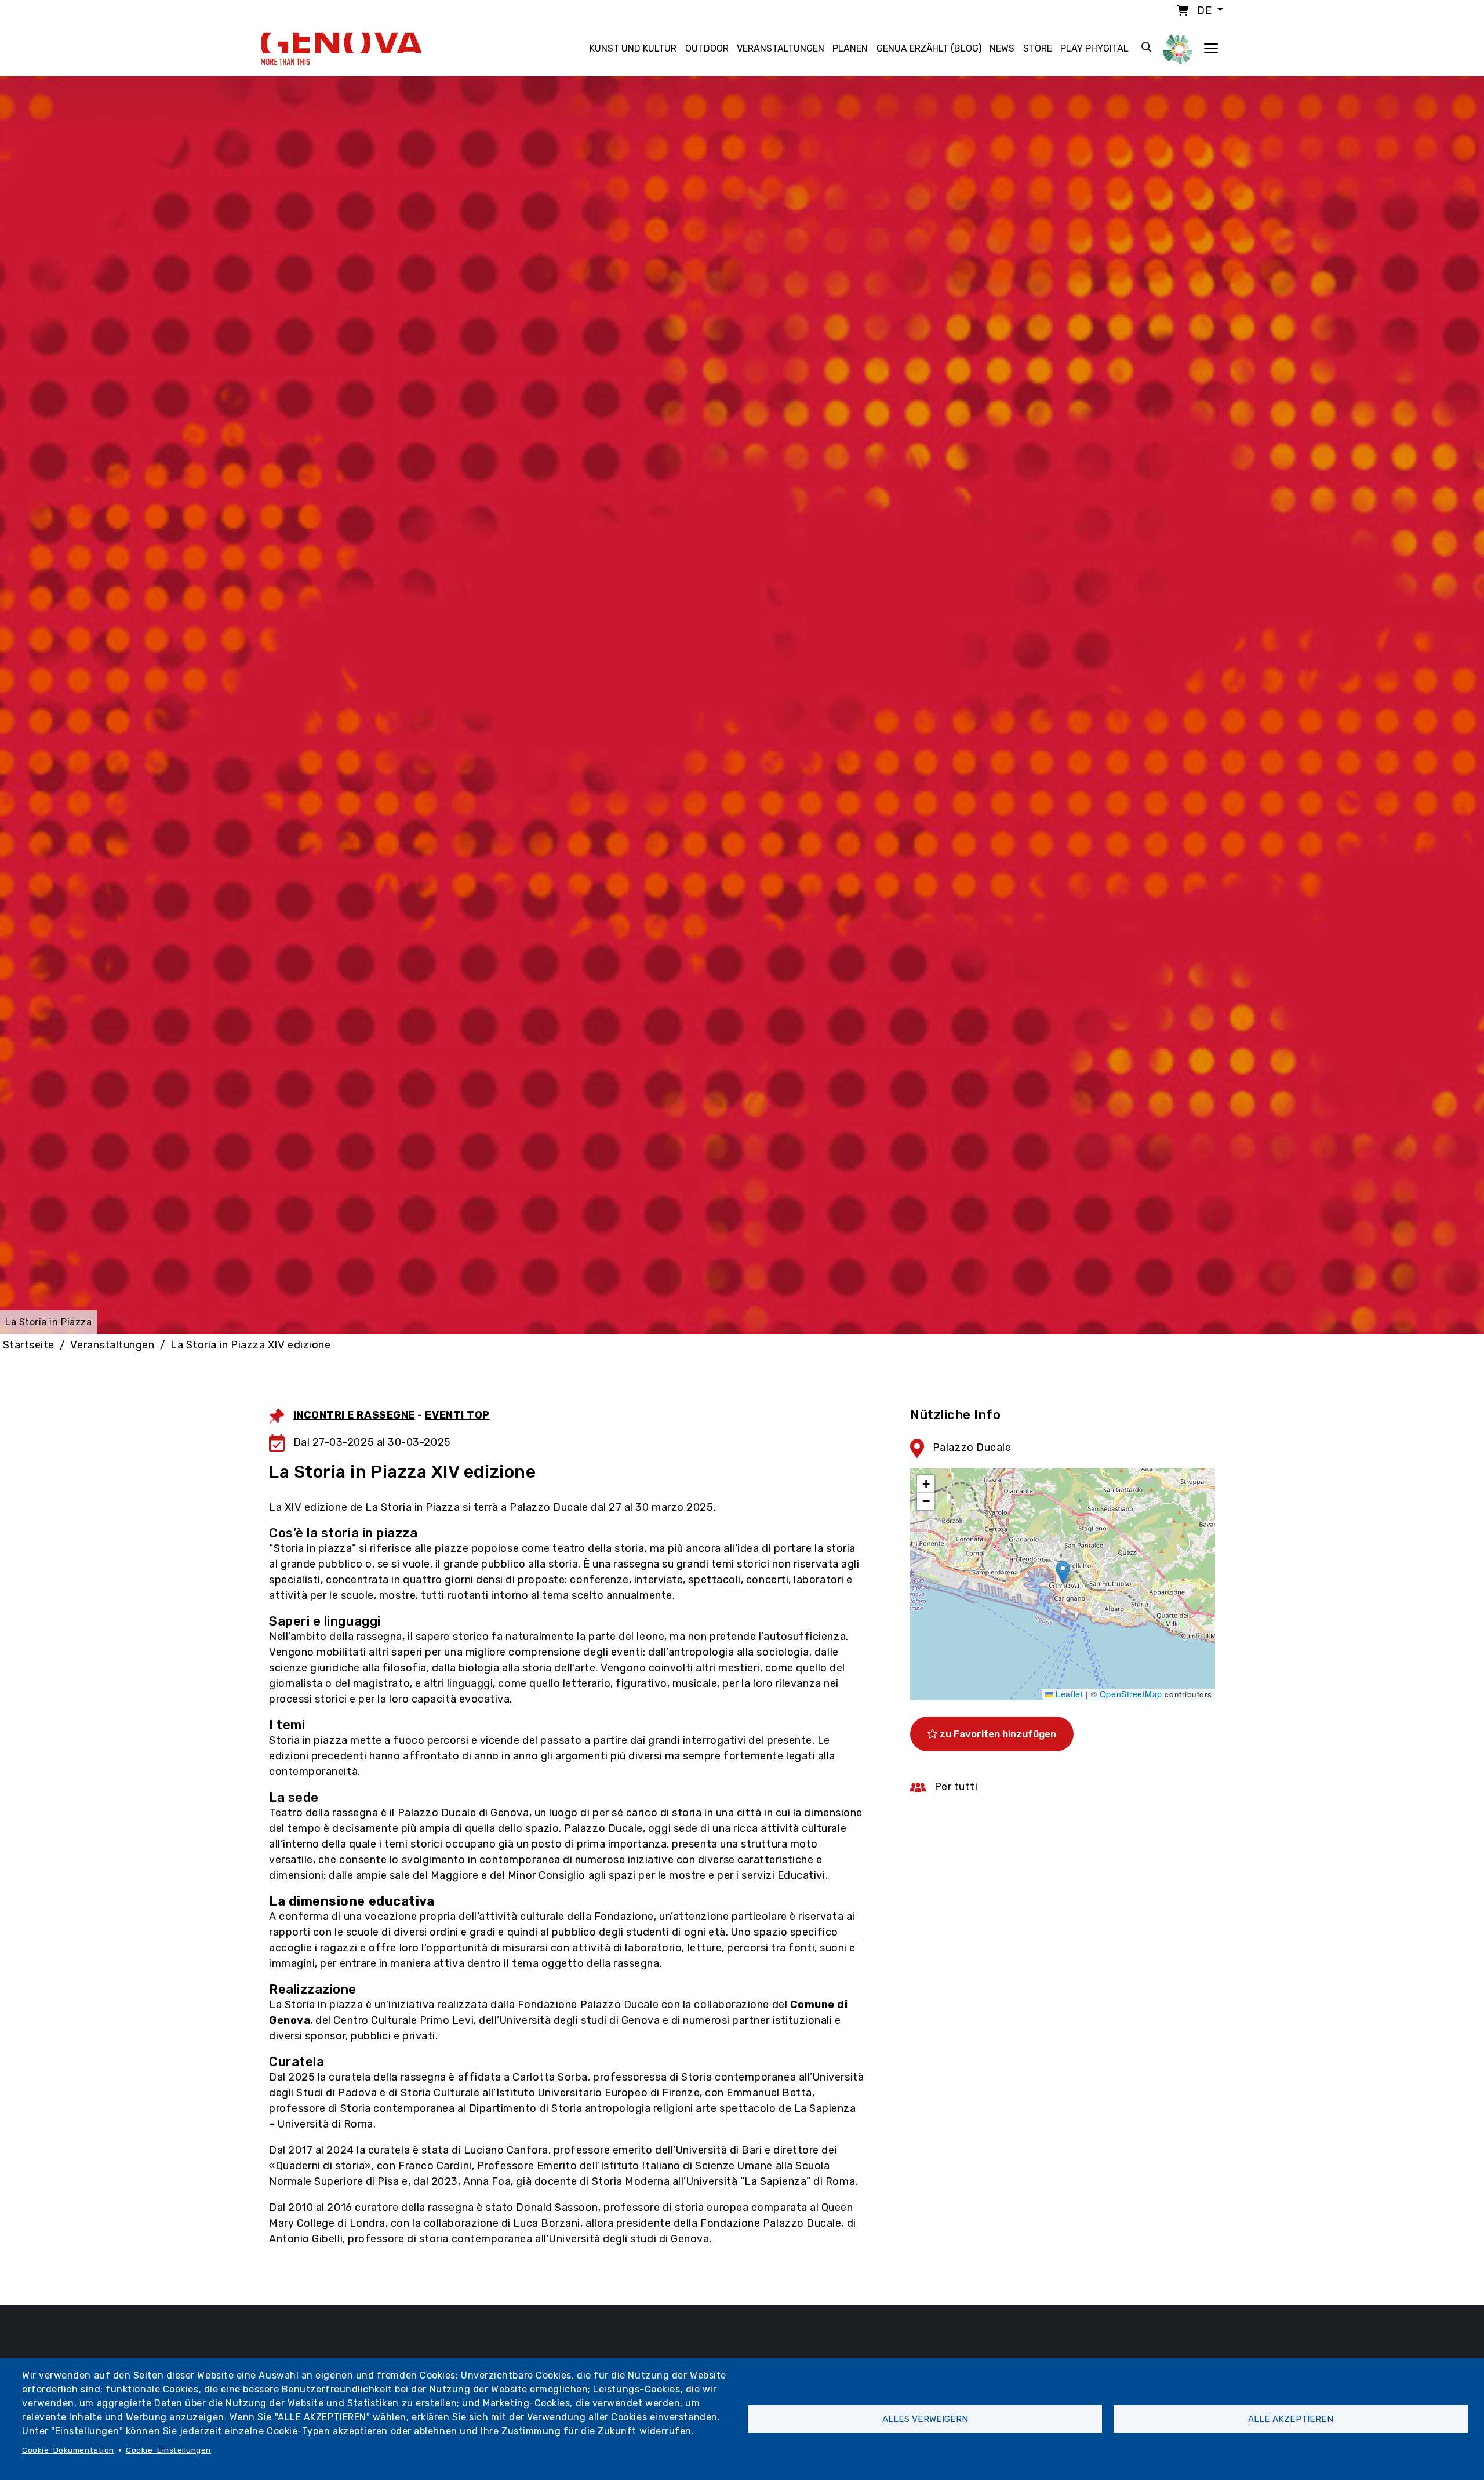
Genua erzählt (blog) (929, 48)
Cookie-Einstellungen (168, 2450)
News (1002, 48)
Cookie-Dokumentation (68, 2450)
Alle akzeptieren (1291, 2419)
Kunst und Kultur (633, 48)
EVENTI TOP (457, 1415)
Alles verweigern (925, 2419)
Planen (850, 48)
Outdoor (707, 48)
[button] (1063, 1572)
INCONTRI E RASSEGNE (354, 1415)
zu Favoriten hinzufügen (997, 1734)
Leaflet (1068, 1694)
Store (1038, 48)
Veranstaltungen (781, 48)
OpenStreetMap (1131, 1694)
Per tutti (956, 1787)
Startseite (29, 1345)
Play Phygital (1094, 48)
